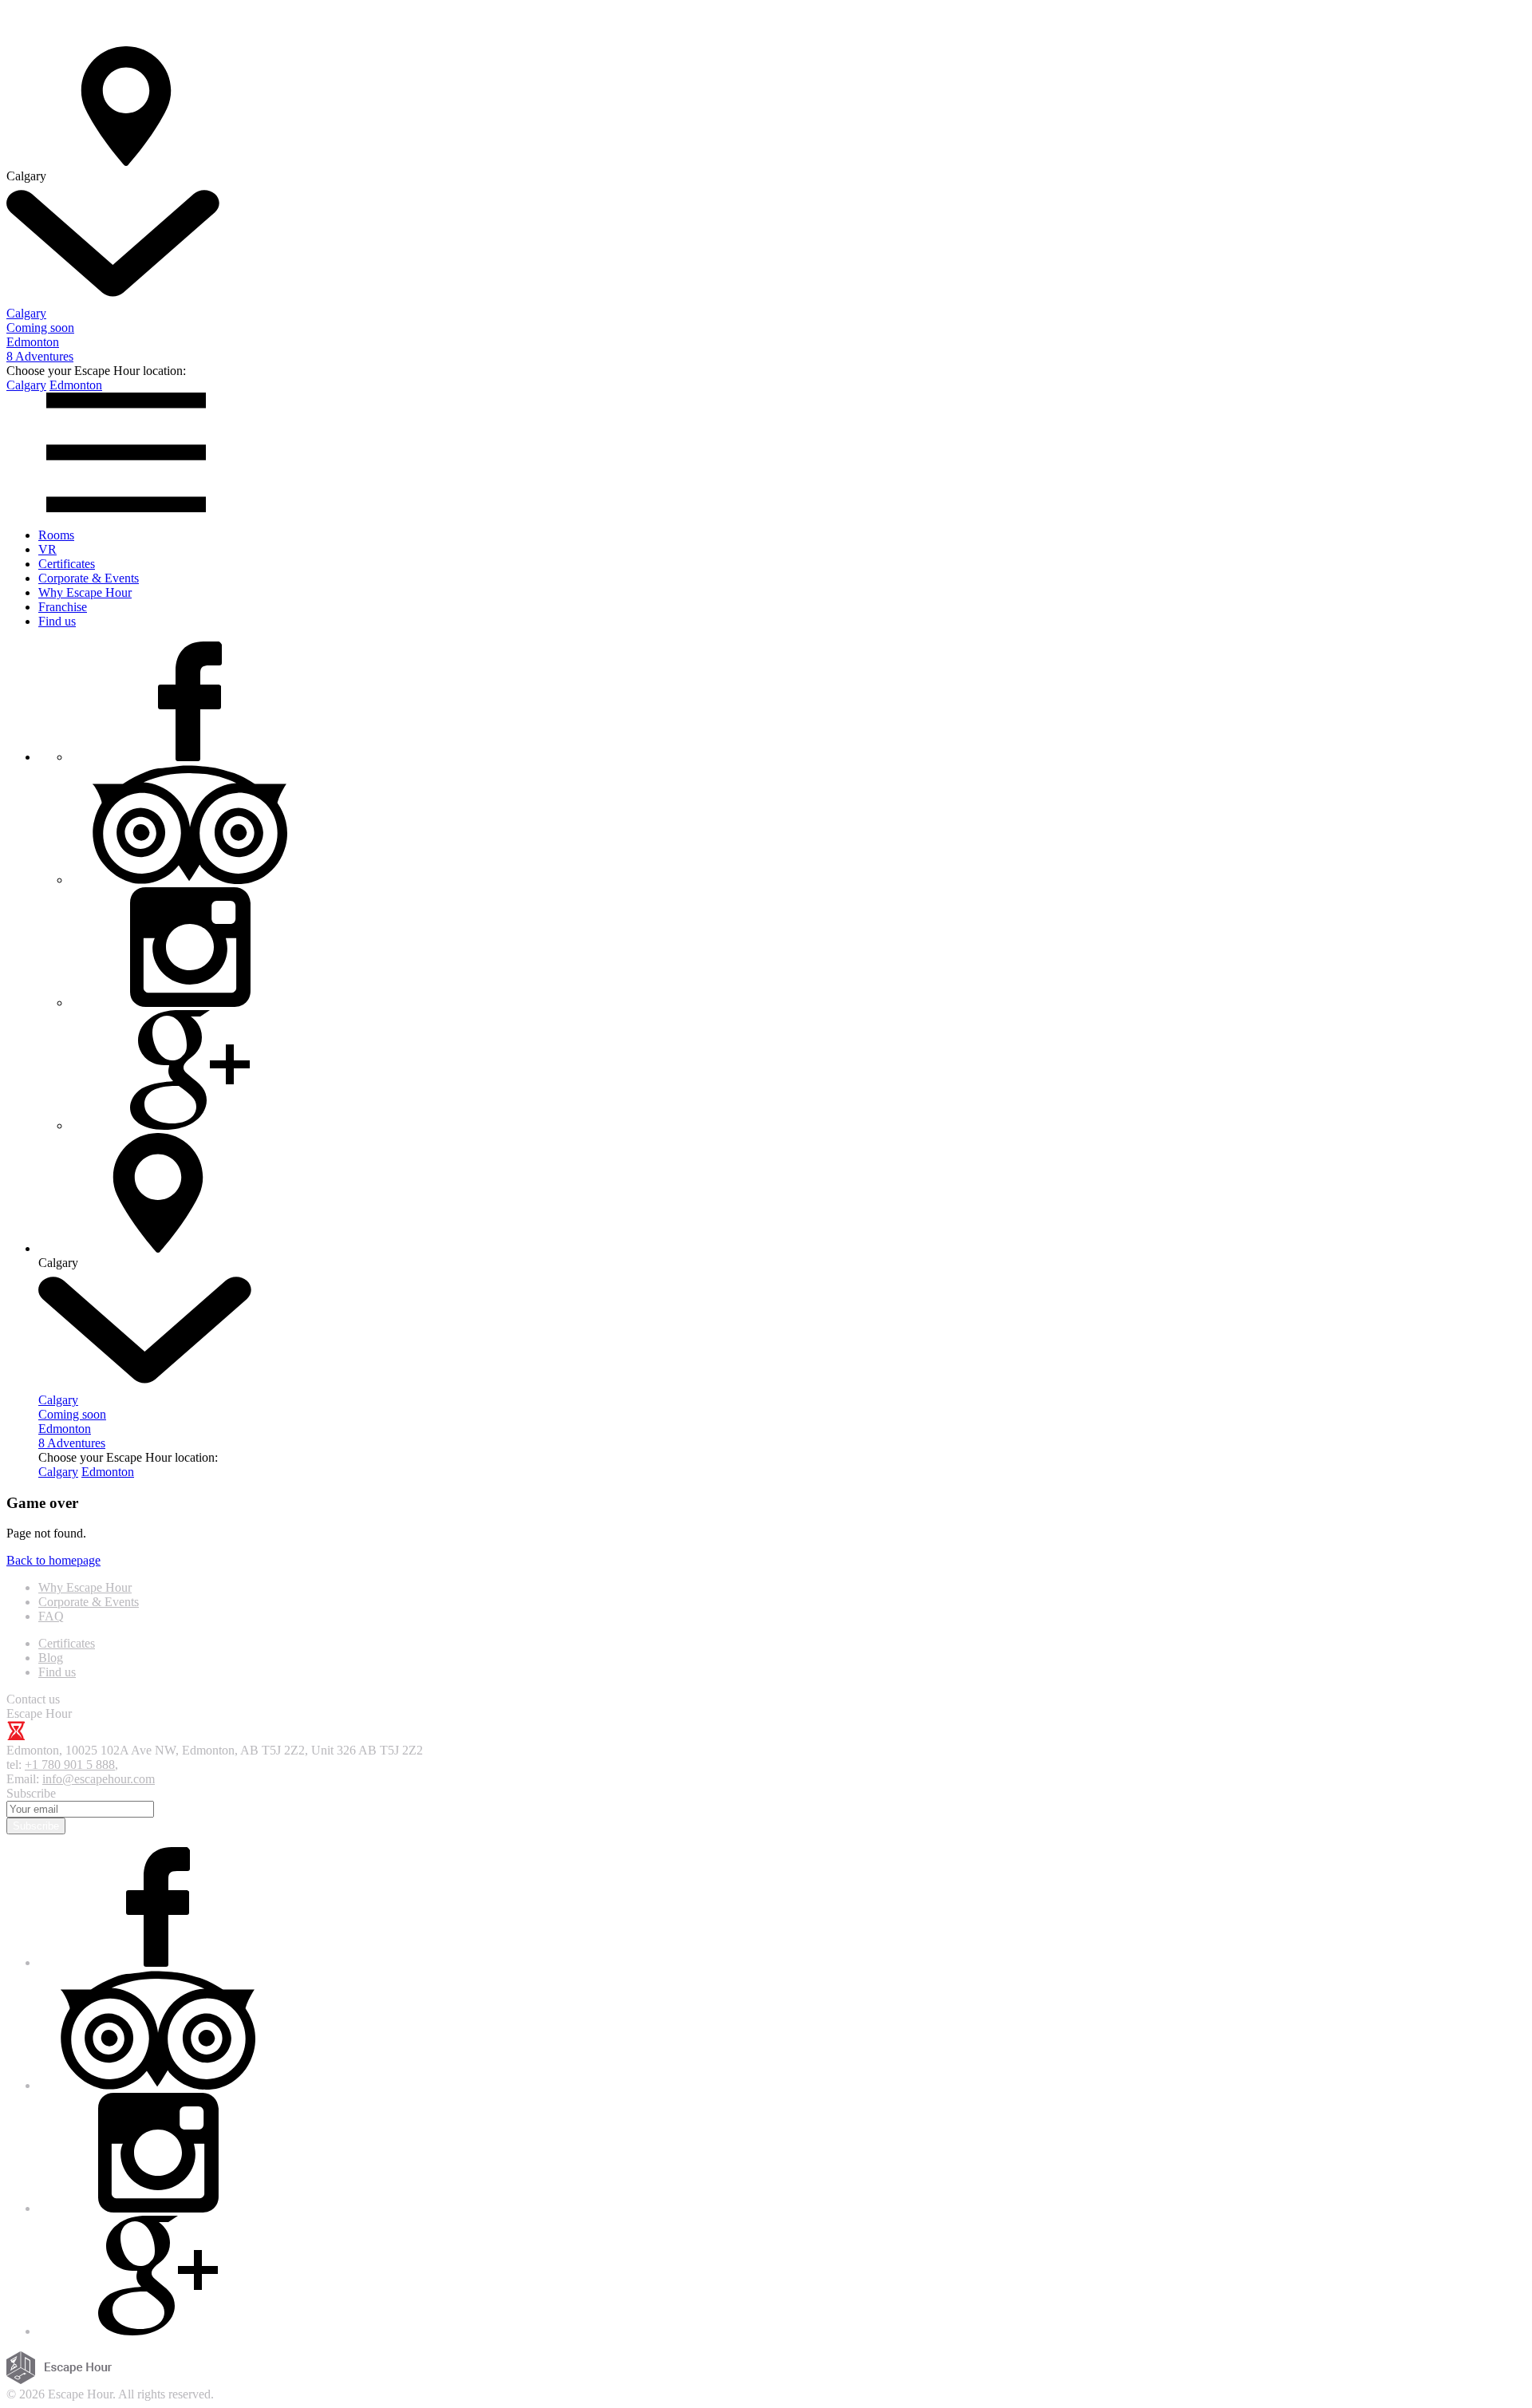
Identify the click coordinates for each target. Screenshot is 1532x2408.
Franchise (63, 607)
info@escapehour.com (99, 1779)
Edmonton (76, 385)
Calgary (26, 385)
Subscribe (36, 1826)
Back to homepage (53, 1560)
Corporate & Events (89, 578)
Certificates (67, 564)
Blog (51, 1658)
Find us (57, 621)
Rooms (56, 535)
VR (47, 549)
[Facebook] (190, 757)
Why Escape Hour (85, 592)
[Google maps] (190, 1125)
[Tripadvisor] (190, 880)
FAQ (51, 1616)
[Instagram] (190, 1003)
